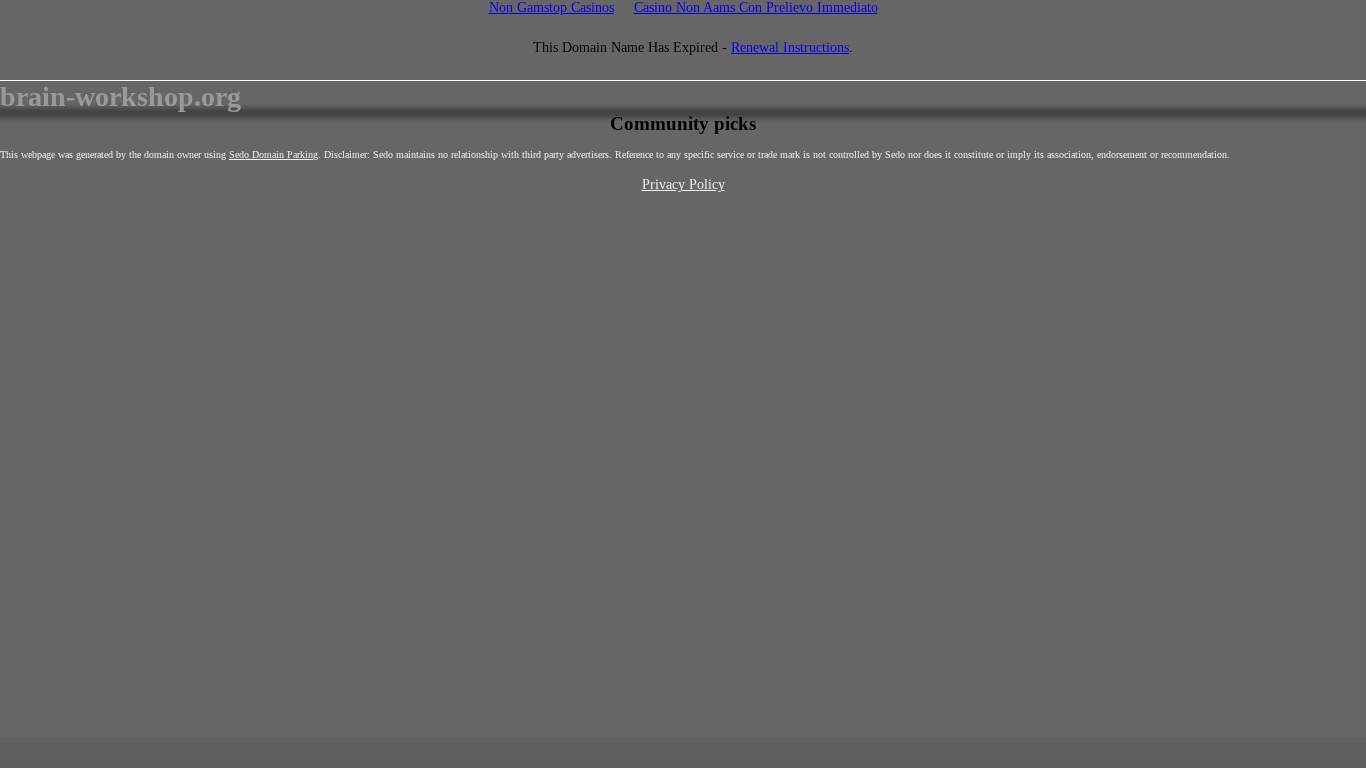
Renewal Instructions (790, 47)
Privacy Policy (683, 184)
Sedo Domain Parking (273, 154)
